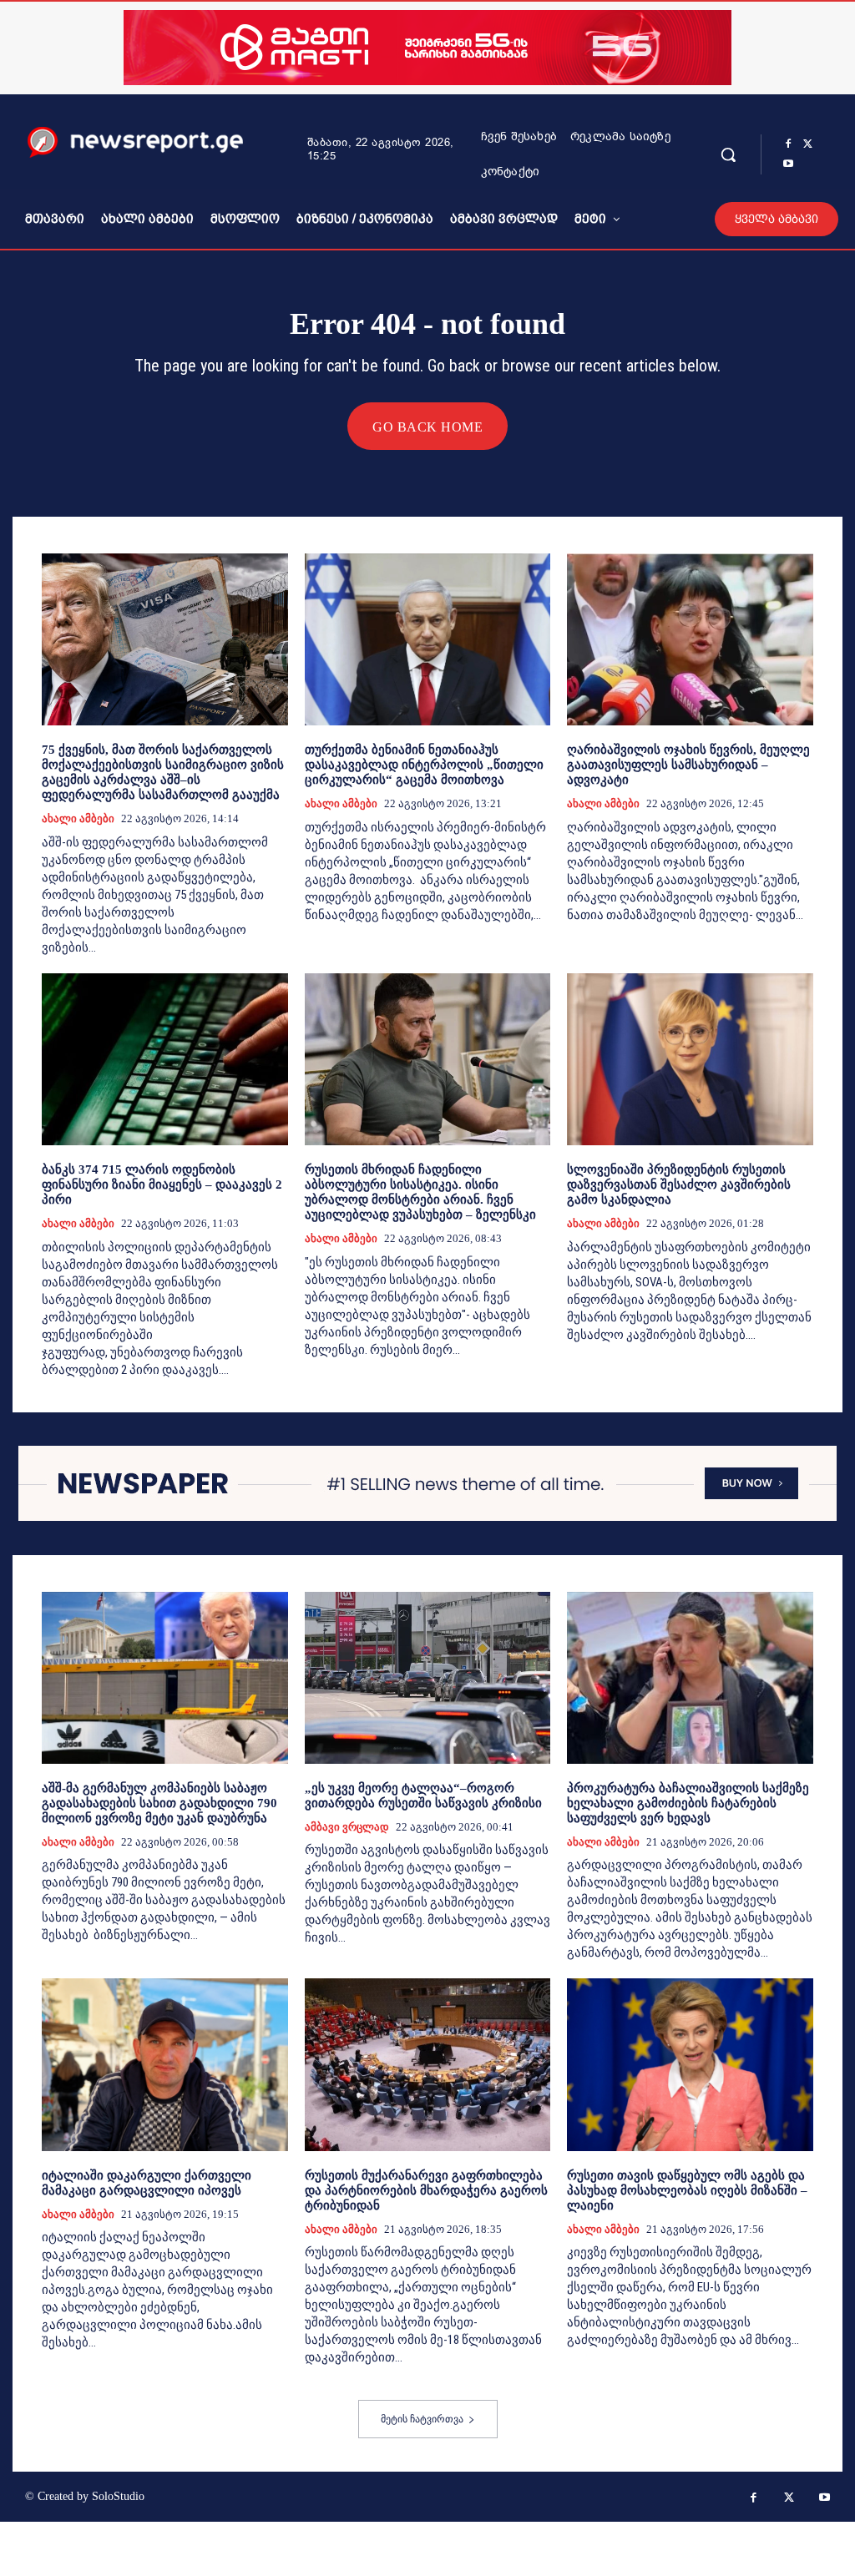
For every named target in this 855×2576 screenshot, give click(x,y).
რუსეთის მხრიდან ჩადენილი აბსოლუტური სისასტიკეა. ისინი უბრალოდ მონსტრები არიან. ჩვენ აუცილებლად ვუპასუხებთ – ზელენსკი (420, 1192)
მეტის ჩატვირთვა (422, 2419)
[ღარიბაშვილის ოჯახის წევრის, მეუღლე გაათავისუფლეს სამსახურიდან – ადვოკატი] (690, 639)
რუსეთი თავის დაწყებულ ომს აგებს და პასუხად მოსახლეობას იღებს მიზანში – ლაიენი (687, 2190)
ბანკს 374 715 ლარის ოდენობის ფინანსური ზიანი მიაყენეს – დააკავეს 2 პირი (162, 1184)
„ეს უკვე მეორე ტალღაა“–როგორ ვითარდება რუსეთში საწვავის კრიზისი (423, 1796)
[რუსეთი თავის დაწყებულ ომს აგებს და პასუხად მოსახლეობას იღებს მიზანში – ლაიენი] (690, 2064)
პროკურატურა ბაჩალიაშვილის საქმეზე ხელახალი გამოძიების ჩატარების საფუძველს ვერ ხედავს (688, 1803)
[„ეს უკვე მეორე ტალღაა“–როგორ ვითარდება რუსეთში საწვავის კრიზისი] (428, 1678)
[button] (728, 154)
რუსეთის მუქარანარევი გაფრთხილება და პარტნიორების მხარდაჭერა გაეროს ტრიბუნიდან (426, 2190)
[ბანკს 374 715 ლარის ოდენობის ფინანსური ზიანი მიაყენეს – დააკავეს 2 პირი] (165, 1059)
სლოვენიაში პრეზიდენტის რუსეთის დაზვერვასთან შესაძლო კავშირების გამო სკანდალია (679, 1184)
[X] (808, 144)
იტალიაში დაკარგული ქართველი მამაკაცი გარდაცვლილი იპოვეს (147, 2183)
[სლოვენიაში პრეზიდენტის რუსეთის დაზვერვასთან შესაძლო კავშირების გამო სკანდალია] (690, 1059)
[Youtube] (788, 164)
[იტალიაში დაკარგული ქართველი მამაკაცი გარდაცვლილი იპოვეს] (165, 2064)
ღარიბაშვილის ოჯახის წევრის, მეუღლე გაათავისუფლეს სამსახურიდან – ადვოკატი (688, 765)
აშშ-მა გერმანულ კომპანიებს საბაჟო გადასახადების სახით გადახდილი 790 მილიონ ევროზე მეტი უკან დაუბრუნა (159, 1803)
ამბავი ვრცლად (347, 1827)
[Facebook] (788, 144)
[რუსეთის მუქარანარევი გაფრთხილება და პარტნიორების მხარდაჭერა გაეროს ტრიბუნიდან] (428, 2064)
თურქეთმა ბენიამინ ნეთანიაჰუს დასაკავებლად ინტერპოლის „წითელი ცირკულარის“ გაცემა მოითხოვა (424, 765)
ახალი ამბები (78, 818)
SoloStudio (118, 2496)
